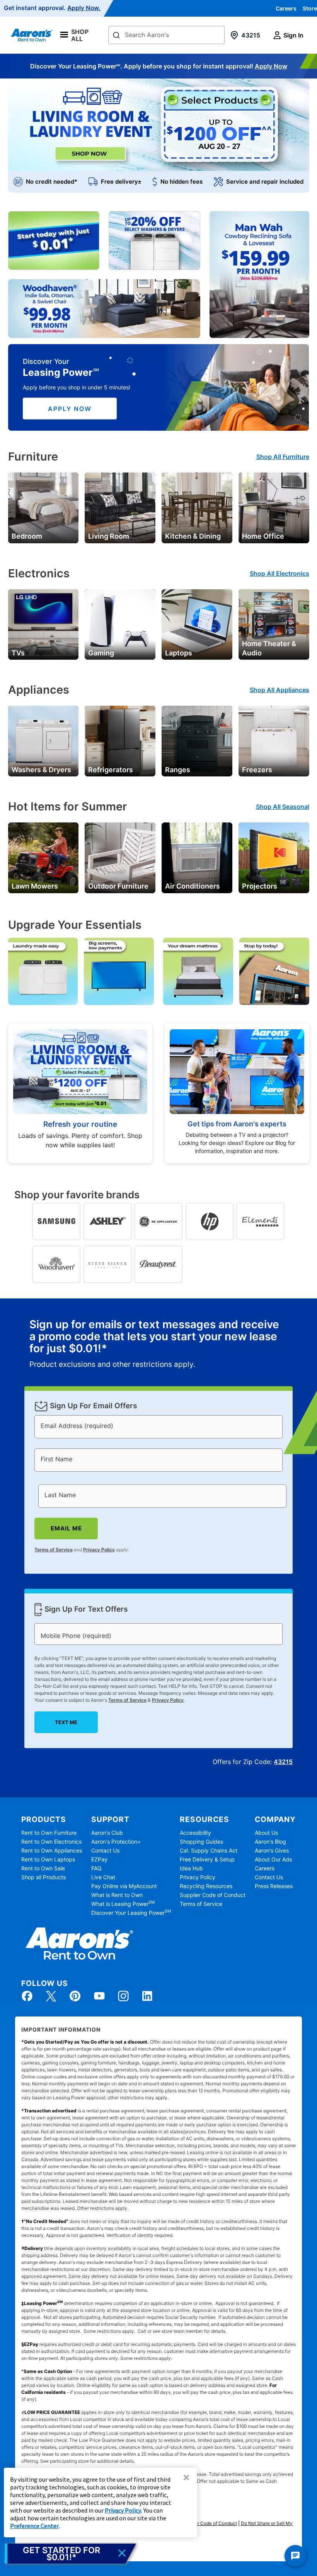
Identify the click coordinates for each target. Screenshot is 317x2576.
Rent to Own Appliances (52, 1850)
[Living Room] (120, 507)
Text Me (66, 1722)
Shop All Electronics (280, 573)
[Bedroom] (43, 507)
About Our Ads (273, 1859)
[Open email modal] (70, 2554)
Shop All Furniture (283, 457)
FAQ (96, 1868)
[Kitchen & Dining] (197, 507)
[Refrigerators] (120, 740)
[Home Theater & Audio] (274, 624)
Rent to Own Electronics (51, 1842)
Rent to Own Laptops (48, 1859)
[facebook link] (27, 1996)
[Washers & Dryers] (43, 740)
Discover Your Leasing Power (131, 1913)
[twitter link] (51, 1996)
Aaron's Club (107, 1833)
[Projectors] (274, 857)
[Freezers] (274, 740)
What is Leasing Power (123, 1904)
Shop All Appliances (280, 690)
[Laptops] (197, 624)
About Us (266, 1833)
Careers (286, 8)
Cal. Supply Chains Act (209, 1850)
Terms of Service (54, 1550)
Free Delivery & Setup (207, 1859)
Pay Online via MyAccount (124, 1886)
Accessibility (195, 1833)
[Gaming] (120, 624)
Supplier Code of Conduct (213, 1895)
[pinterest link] (75, 1996)
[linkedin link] (147, 1996)
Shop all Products (43, 1877)
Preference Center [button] (34, 2526)
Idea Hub (191, 1868)
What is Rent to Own (117, 1895)
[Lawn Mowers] (43, 857)
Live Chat (103, 1877)
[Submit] (116, 36)
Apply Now (271, 66)
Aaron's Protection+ (116, 1842)
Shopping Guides (201, 1842)
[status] (158, 1344)
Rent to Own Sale (43, 1868)
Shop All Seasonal (283, 807)
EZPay (99, 1859)
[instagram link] (123, 1996)
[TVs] (43, 624)
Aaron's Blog (270, 1842)
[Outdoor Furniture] (120, 857)
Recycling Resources (206, 1886)
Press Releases (274, 1886)
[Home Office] (274, 507)
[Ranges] (197, 740)
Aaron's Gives (272, 1850)
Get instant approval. (52, 8)
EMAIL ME (66, 1528)
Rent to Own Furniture (49, 1833)
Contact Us (105, 1850)
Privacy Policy (99, 1550)
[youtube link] (99, 1996)
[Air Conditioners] (197, 857)
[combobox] (166, 35)
